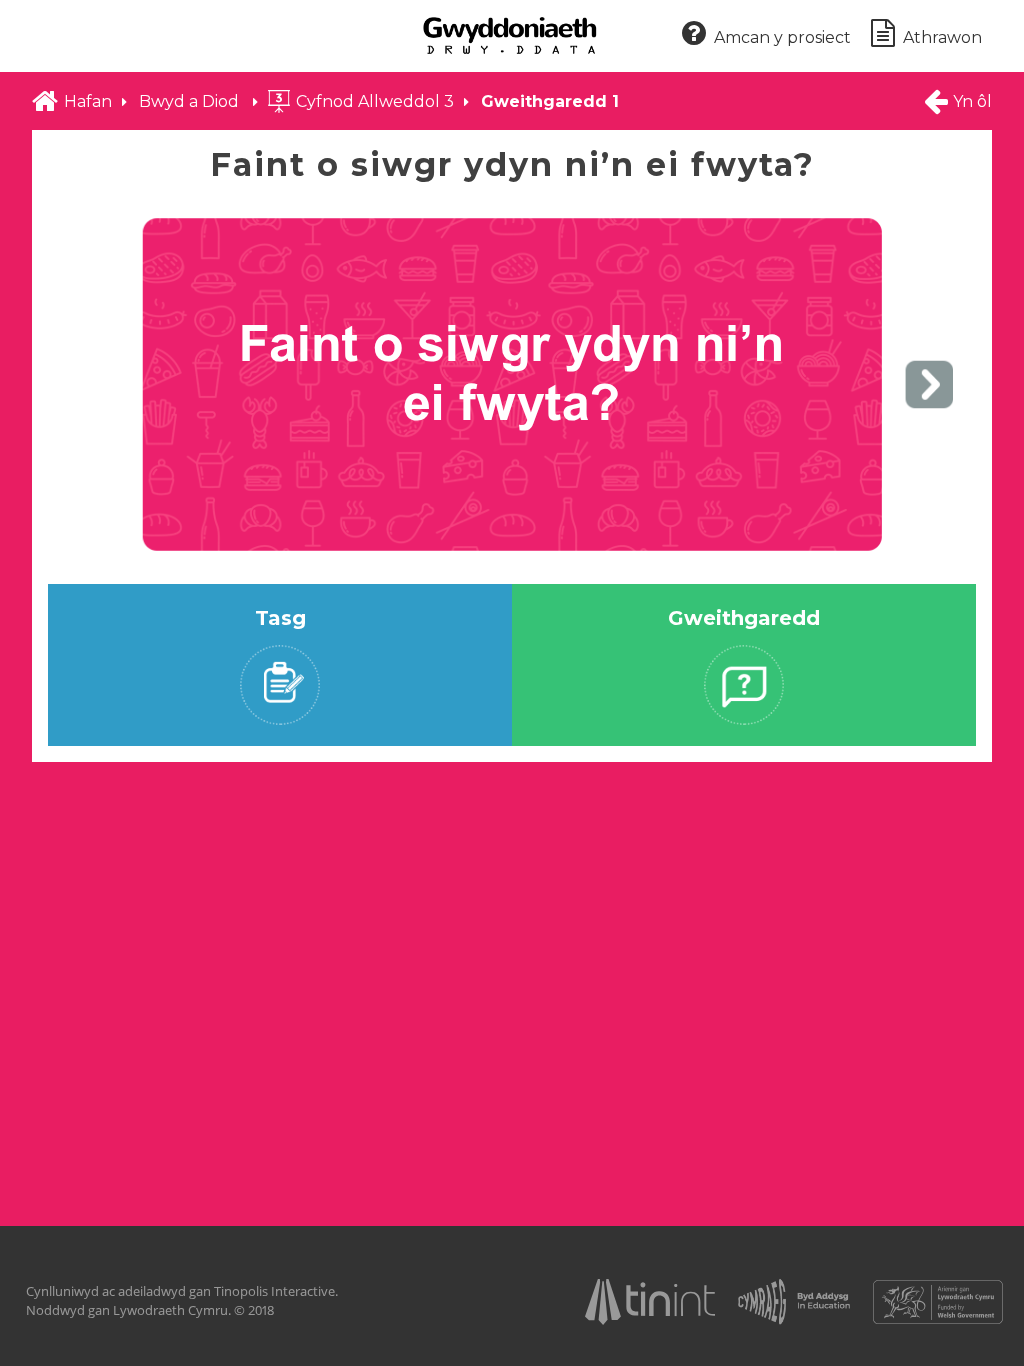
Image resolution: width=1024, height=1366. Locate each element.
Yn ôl (972, 101)
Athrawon (942, 37)
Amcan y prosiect (782, 37)
